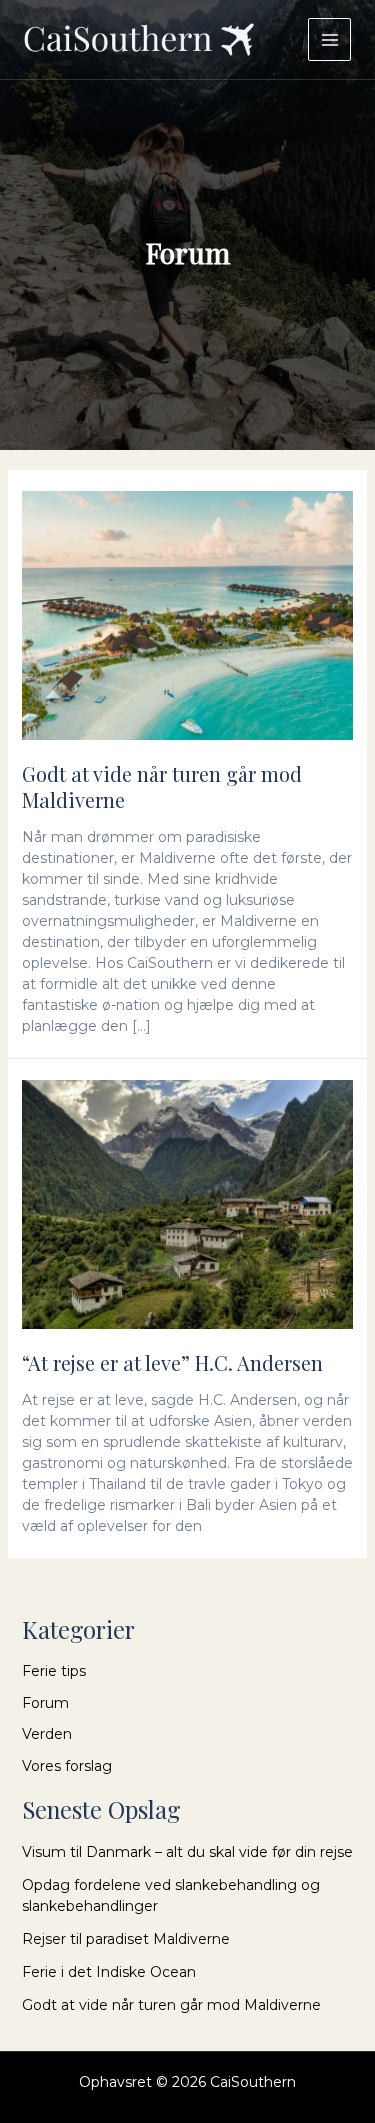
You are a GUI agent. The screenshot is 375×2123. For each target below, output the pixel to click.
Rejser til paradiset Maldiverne (126, 1939)
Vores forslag (67, 1766)
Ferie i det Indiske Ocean (109, 1972)
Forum (45, 1703)
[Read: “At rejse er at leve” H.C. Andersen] (188, 1203)
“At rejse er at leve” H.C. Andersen (172, 1362)
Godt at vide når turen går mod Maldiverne (162, 786)
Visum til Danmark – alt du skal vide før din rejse (187, 1852)
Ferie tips (54, 1671)
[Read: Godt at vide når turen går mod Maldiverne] (188, 614)
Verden (47, 1734)
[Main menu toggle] (329, 39)
